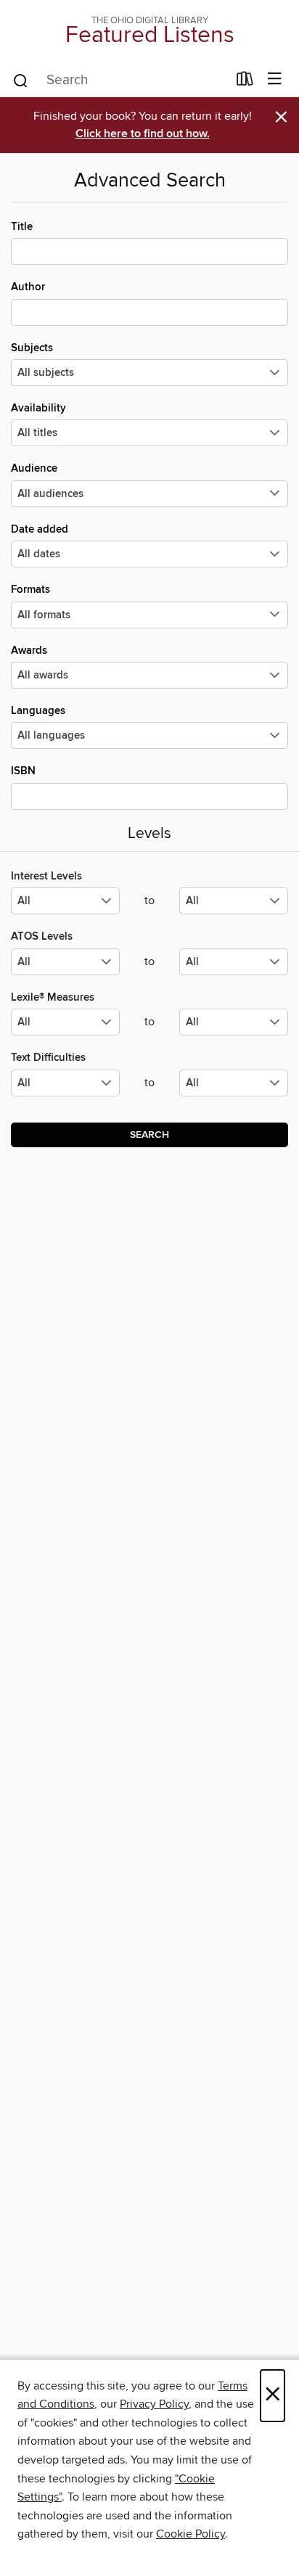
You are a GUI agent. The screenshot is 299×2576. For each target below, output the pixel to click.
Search (149, 1135)
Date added (40, 529)
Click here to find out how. (143, 134)
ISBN (23, 771)
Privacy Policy (154, 2404)
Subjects (32, 348)
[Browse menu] (275, 79)
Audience (34, 468)
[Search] (21, 80)
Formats (30, 590)
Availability (38, 408)
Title (22, 227)
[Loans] (245, 82)
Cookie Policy (191, 2534)
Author (28, 287)
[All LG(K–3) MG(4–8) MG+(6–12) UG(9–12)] (65, 907)
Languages (38, 711)
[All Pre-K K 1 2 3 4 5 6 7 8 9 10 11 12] (65, 1089)
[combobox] (119, 81)
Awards (29, 651)
